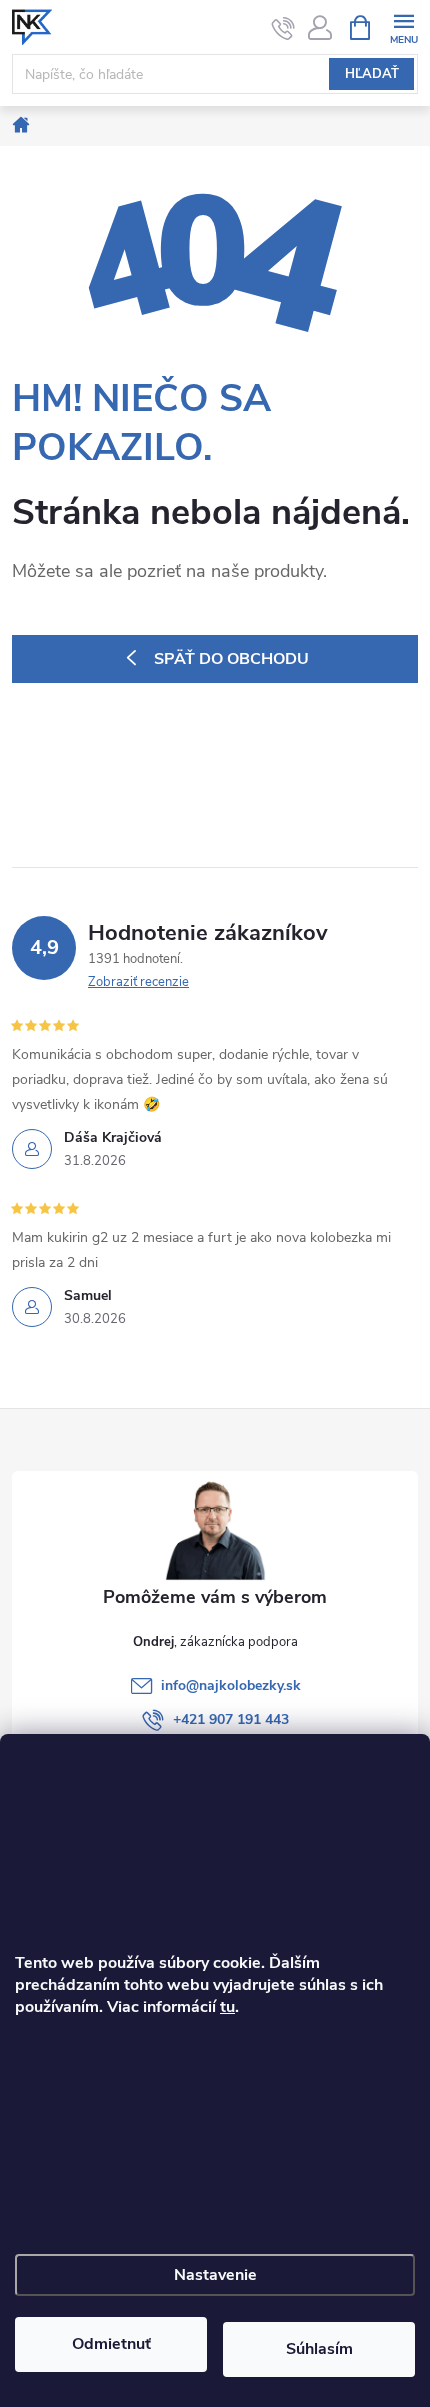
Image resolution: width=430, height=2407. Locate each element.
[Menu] (403, 26)
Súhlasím (319, 2349)
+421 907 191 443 (231, 1719)
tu (227, 2007)
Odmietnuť (111, 2344)
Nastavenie (215, 2275)
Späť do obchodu (231, 659)
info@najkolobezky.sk (231, 1685)
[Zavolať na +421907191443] (283, 28)
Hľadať (372, 74)
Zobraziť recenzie (138, 982)
